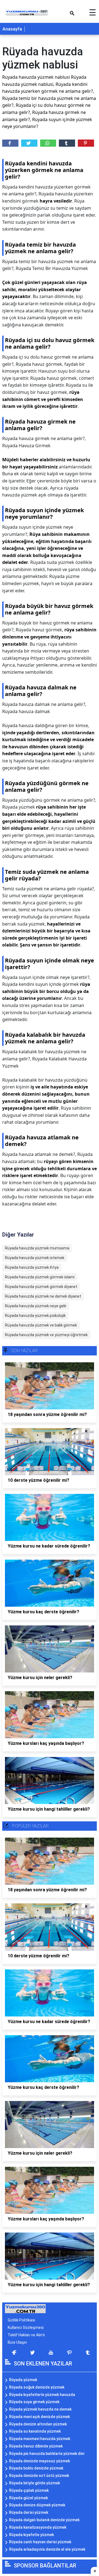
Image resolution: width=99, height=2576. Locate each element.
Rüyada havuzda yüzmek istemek (35, 1258)
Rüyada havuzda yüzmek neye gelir (36, 1306)
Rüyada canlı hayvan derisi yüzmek (40, 2542)
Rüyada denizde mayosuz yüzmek (39, 2461)
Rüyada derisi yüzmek (29, 2512)
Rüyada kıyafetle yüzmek (31, 2535)
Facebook (10, 143)
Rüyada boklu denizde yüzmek (36, 2468)
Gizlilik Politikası (21, 2320)
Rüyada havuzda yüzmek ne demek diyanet (43, 1296)
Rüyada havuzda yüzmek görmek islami (40, 1277)
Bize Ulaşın (17, 2342)
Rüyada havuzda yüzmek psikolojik (35, 1316)
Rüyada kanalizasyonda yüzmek (38, 2527)
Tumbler (67, 143)
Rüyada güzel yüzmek (28, 2498)
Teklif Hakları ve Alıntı (26, 2335)
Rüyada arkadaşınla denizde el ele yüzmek (47, 2549)
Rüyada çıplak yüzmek (29, 2490)
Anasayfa (12, 29)
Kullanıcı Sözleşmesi (26, 2327)
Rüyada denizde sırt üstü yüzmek (39, 2476)
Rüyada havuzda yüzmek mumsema (37, 1248)
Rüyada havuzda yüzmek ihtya (32, 1267)
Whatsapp (48, 143)
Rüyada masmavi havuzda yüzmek (40, 2439)
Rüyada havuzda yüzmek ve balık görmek (41, 1325)
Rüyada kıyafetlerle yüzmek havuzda (42, 2395)
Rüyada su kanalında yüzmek (35, 2431)
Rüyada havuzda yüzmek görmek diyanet (41, 1287)
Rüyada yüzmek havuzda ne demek (40, 2409)
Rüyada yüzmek (23, 2380)
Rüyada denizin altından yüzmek (38, 2424)
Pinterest (86, 143)
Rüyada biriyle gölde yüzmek (35, 2483)
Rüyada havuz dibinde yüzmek (36, 2446)
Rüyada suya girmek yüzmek (34, 2402)
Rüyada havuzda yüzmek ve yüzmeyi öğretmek (46, 1335)
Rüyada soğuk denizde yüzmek (37, 2387)
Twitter (29, 143)
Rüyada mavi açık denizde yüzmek (39, 2417)
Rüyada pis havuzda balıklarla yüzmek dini (47, 2454)
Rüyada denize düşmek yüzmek (37, 2505)
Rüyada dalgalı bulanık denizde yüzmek (44, 2520)
